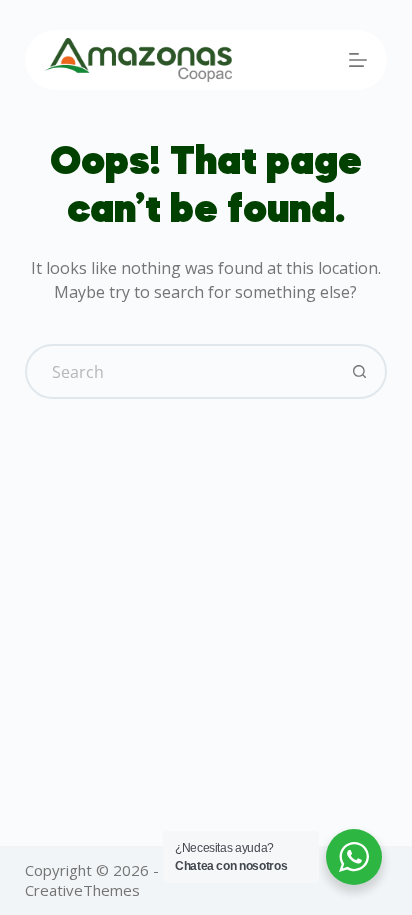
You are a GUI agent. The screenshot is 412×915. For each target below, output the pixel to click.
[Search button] (359, 371)
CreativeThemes (82, 890)
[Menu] (358, 60)
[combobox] (181, 371)
